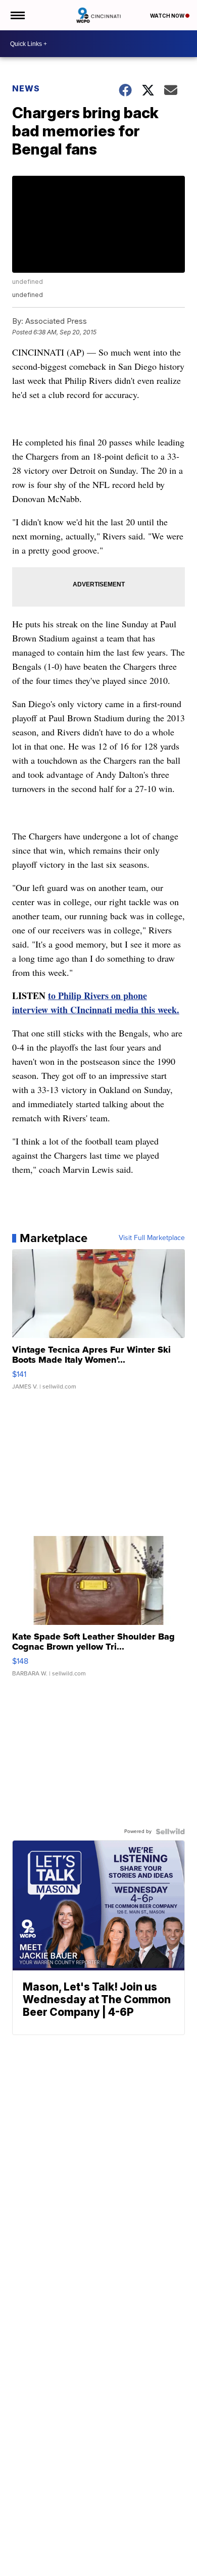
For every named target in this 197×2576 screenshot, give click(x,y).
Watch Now (168, 16)
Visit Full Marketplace (152, 1238)
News (26, 88)
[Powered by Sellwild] (170, 1831)
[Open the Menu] (17, 15)
